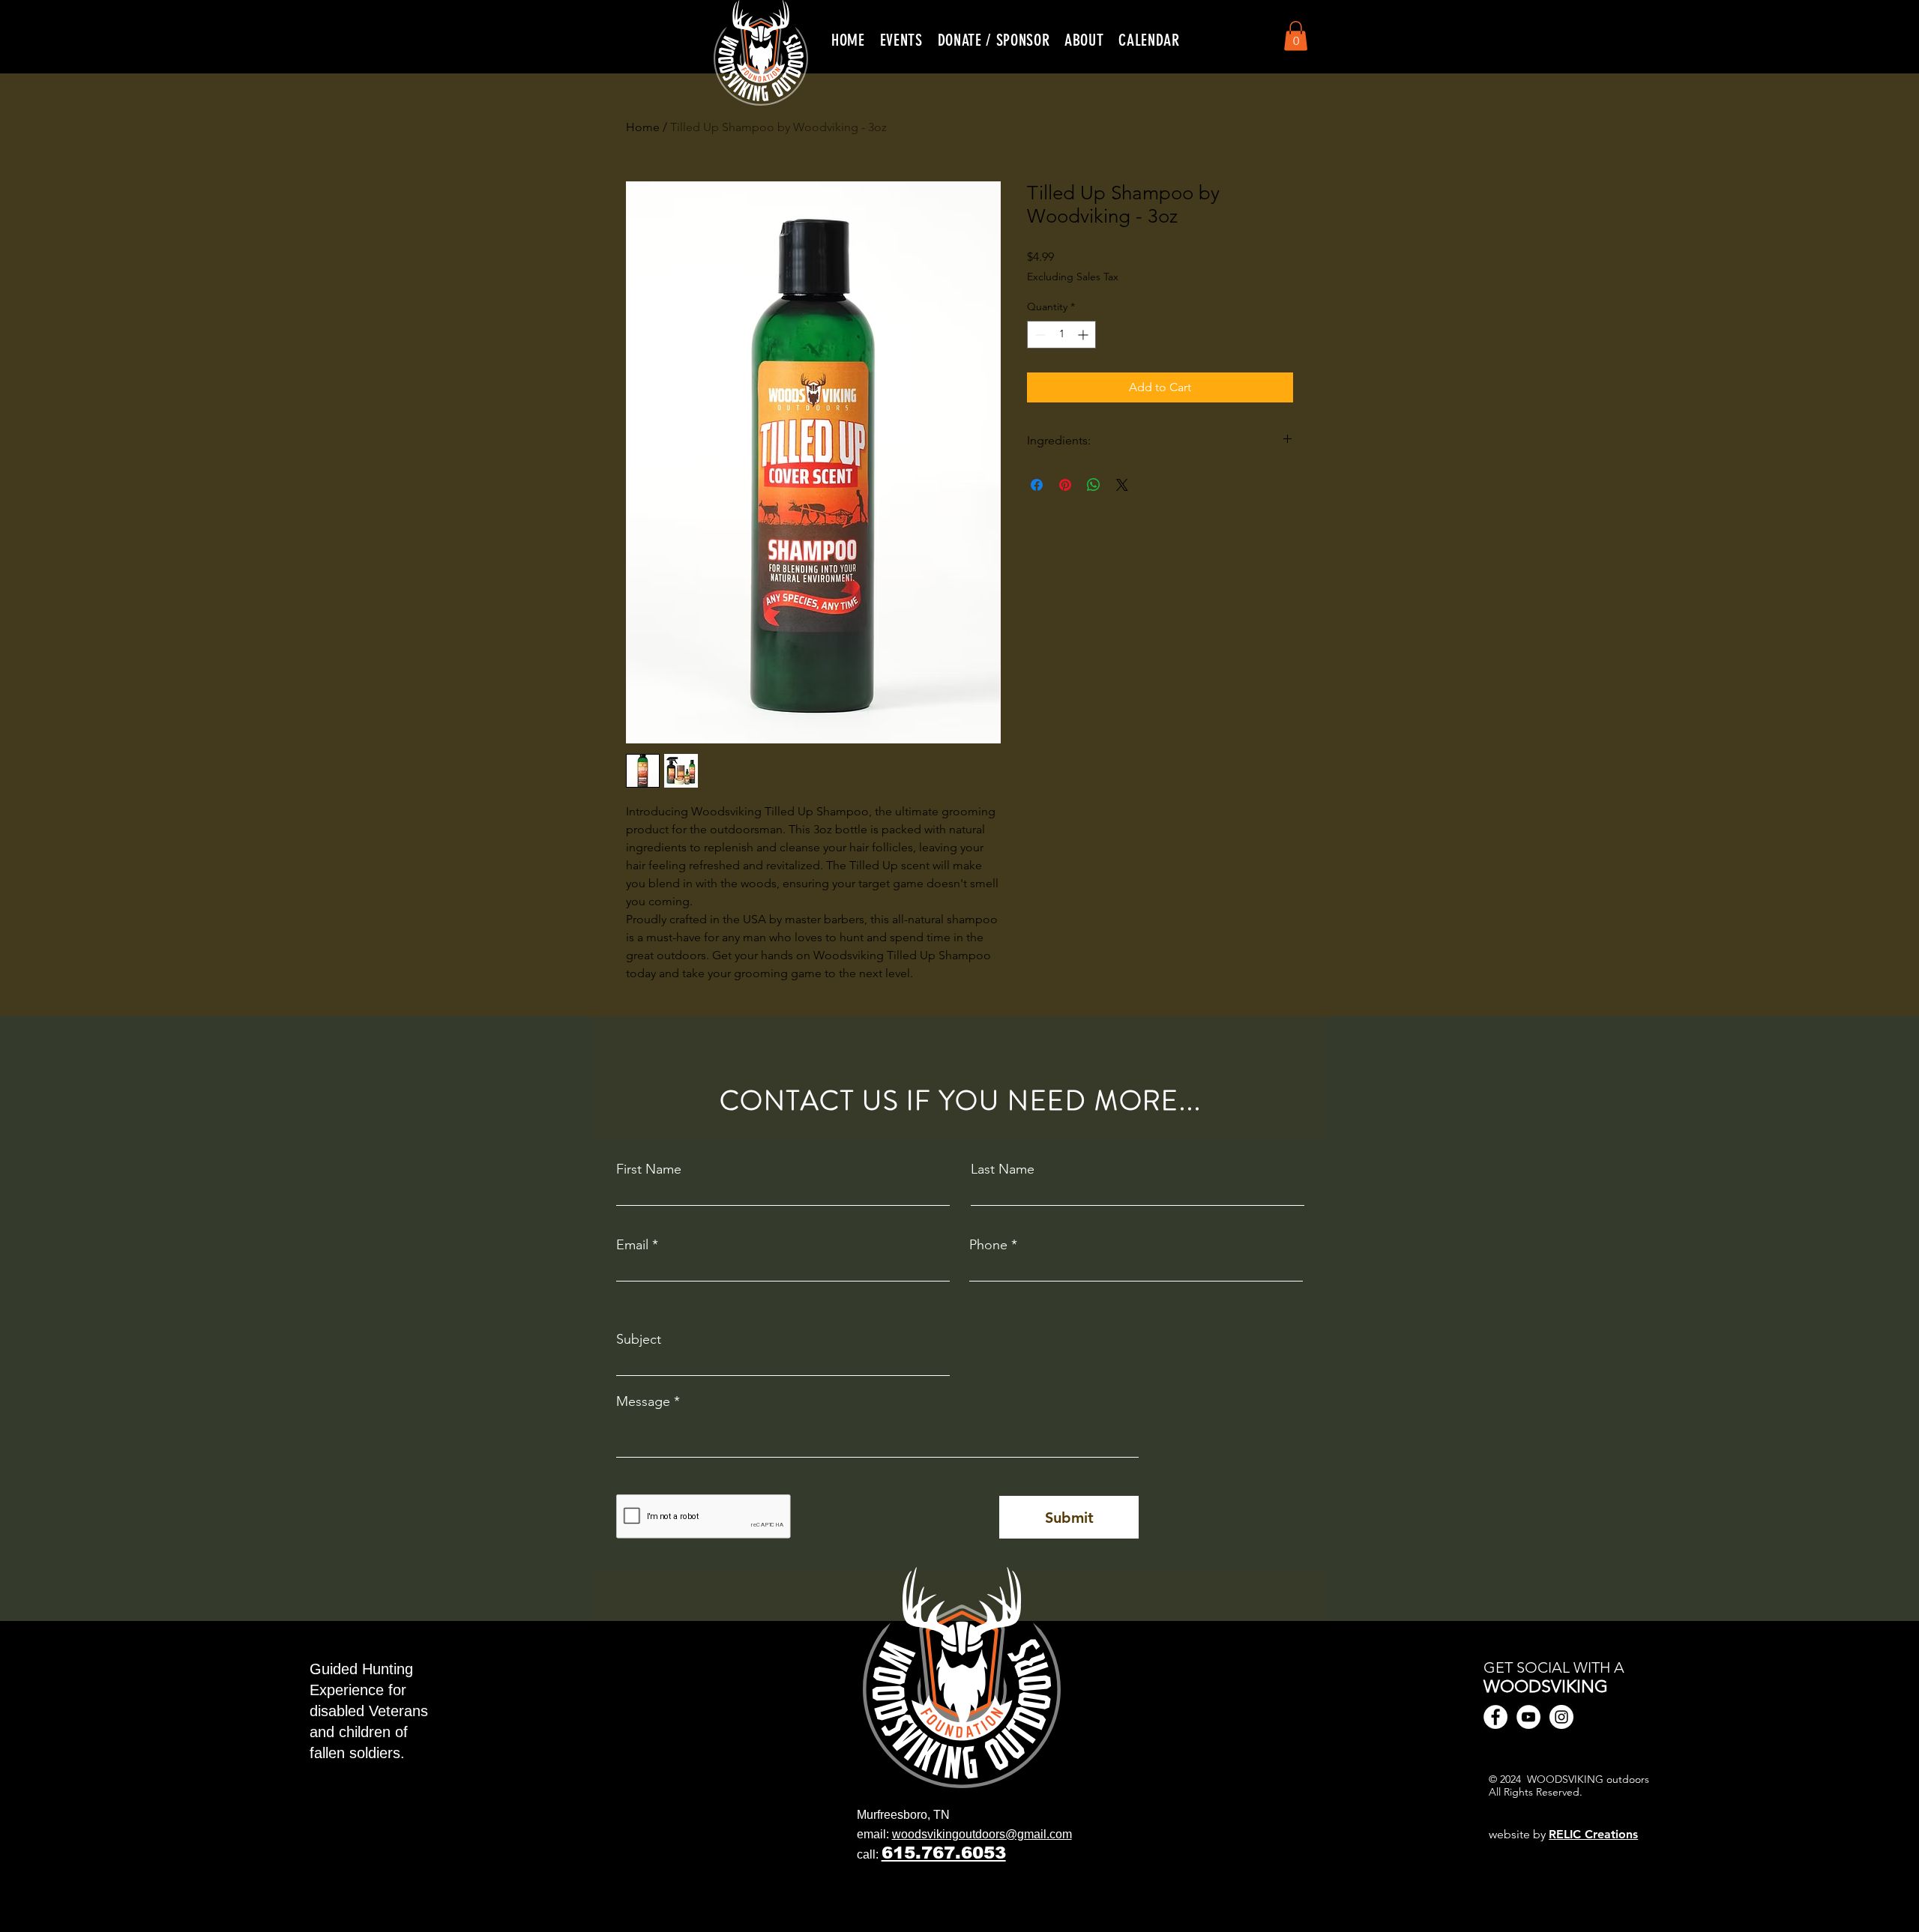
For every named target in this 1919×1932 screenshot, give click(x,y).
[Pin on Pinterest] (1065, 485)
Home (643, 127)
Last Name (1003, 1169)
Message (643, 1401)
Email (632, 1245)
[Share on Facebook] (1037, 485)
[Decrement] (1039, 335)
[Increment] (1084, 335)
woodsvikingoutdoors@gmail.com (982, 1834)
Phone (988, 1245)
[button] (901, 40)
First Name (649, 1169)
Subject (639, 1339)
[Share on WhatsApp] (1094, 485)
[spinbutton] (1061, 335)
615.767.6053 (944, 1853)
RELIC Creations (1593, 1834)
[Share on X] (1122, 485)
